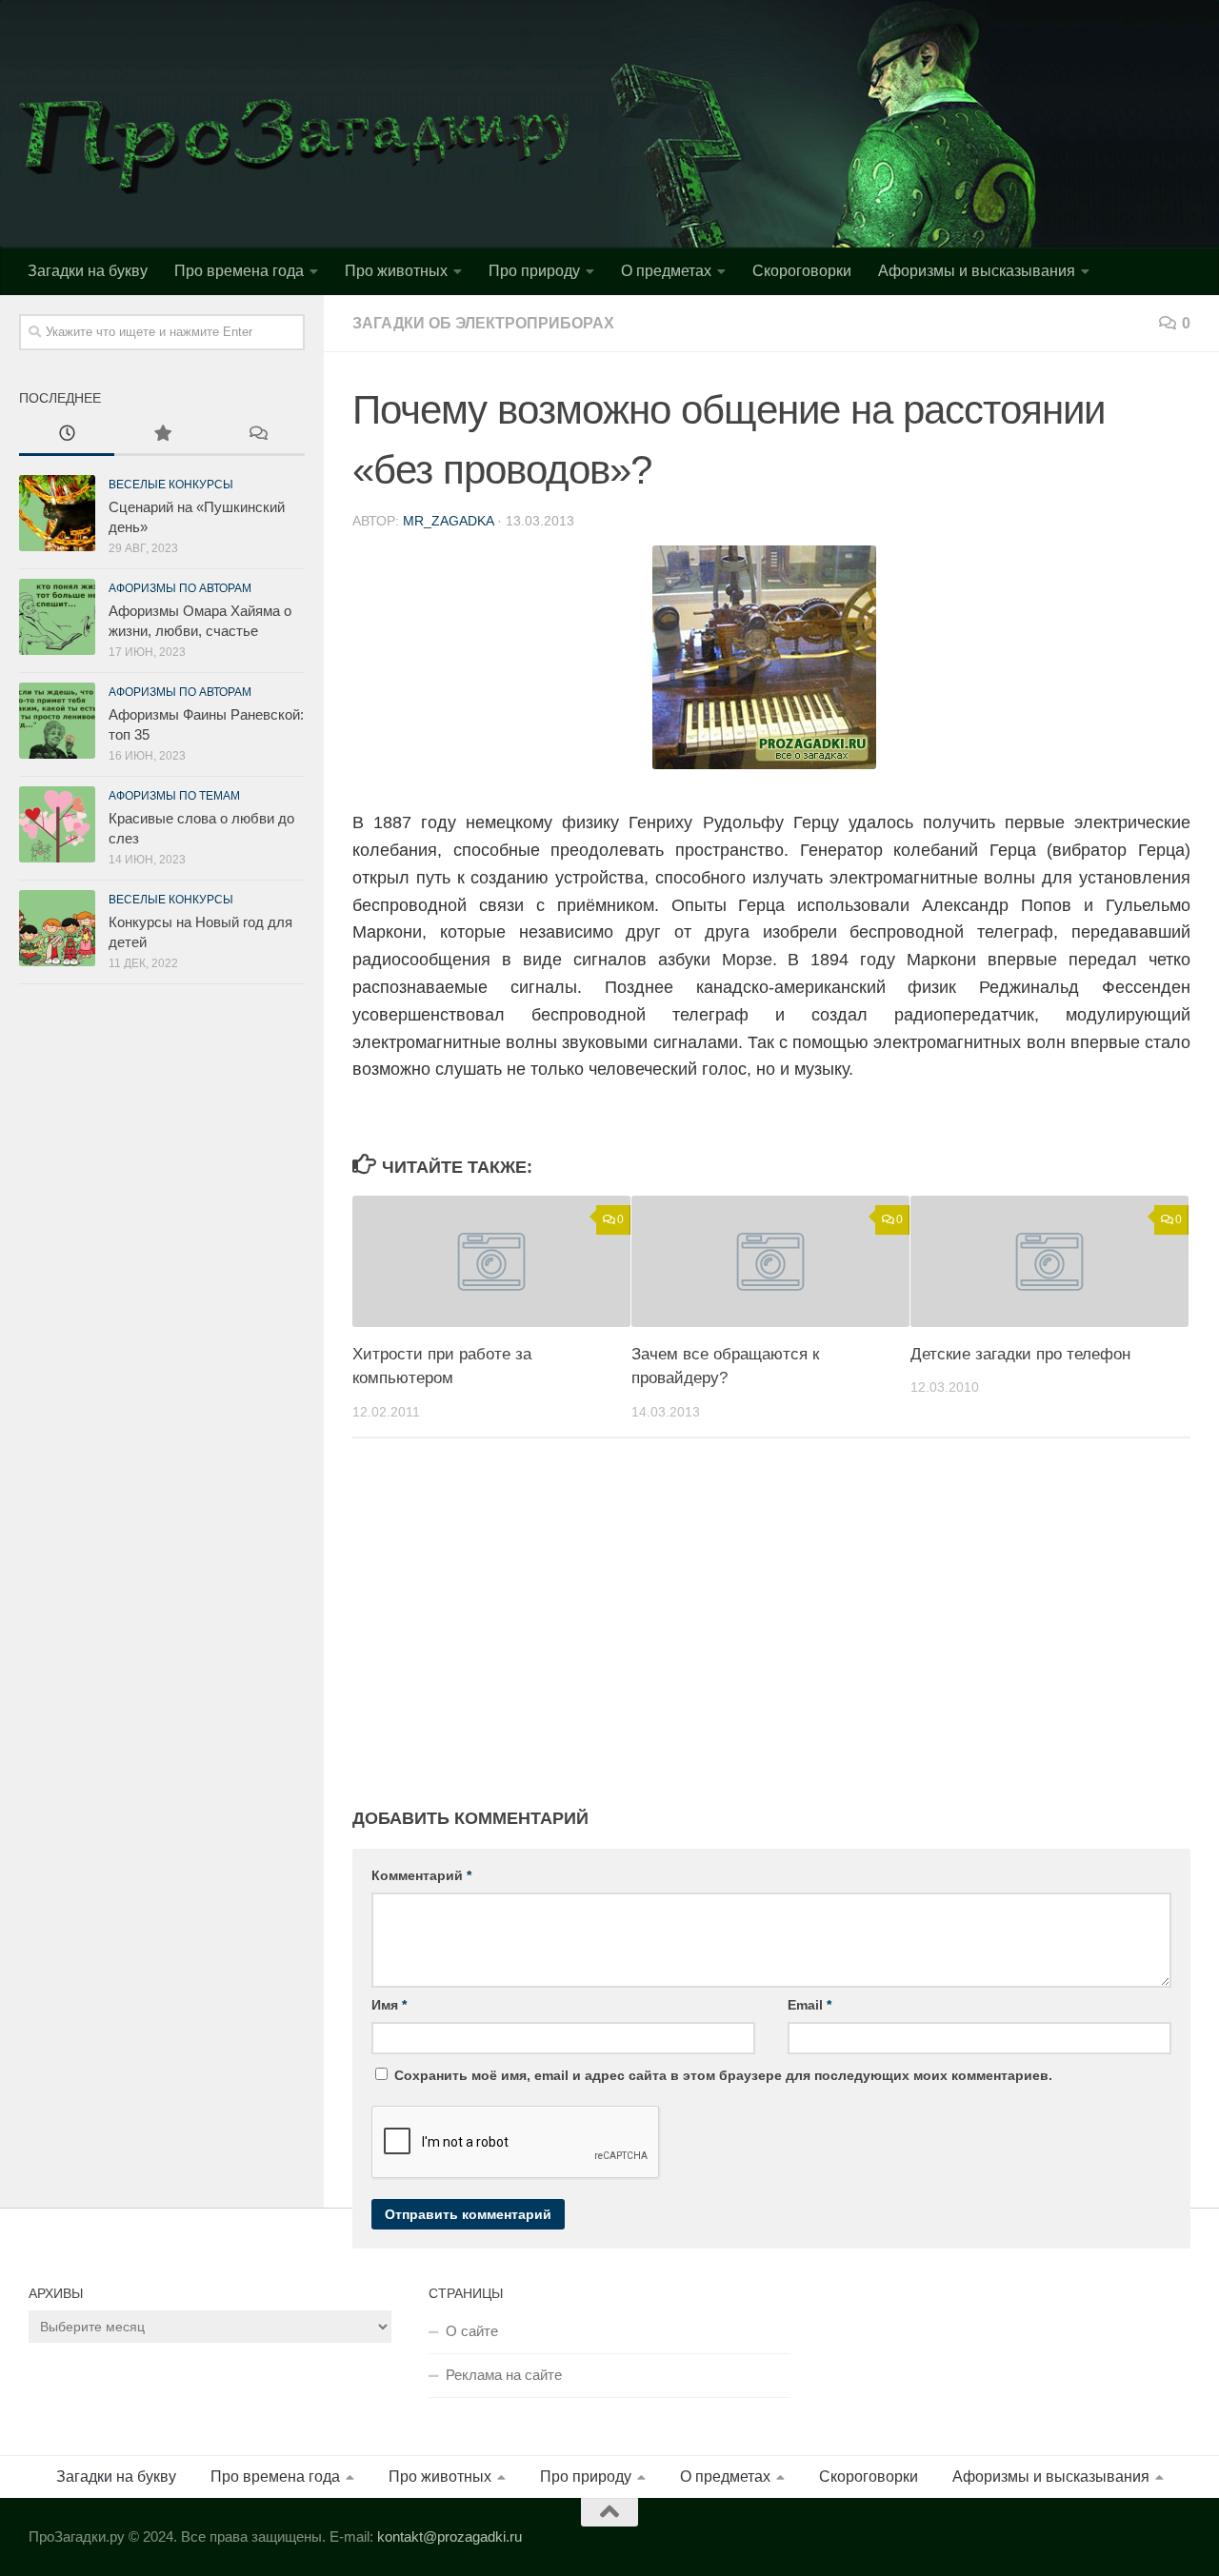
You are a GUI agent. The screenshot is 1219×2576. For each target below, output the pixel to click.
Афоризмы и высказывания (977, 271)
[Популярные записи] (162, 436)
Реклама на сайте (504, 2375)
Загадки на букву (88, 271)
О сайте (472, 2331)
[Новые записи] (67, 436)
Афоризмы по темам (174, 796)
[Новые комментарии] (257, 436)
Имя (389, 2005)
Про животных (396, 271)
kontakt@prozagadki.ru (450, 2536)
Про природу (534, 271)
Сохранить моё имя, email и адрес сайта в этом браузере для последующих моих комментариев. (723, 2075)
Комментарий (421, 1875)
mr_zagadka (448, 521)
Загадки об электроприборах (483, 323)
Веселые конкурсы (171, 485)
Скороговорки (802, 271)
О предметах (666, 271)
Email (809, 2005)
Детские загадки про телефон (1020, 1354)
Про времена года (239, 271)
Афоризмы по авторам (180, 588)
